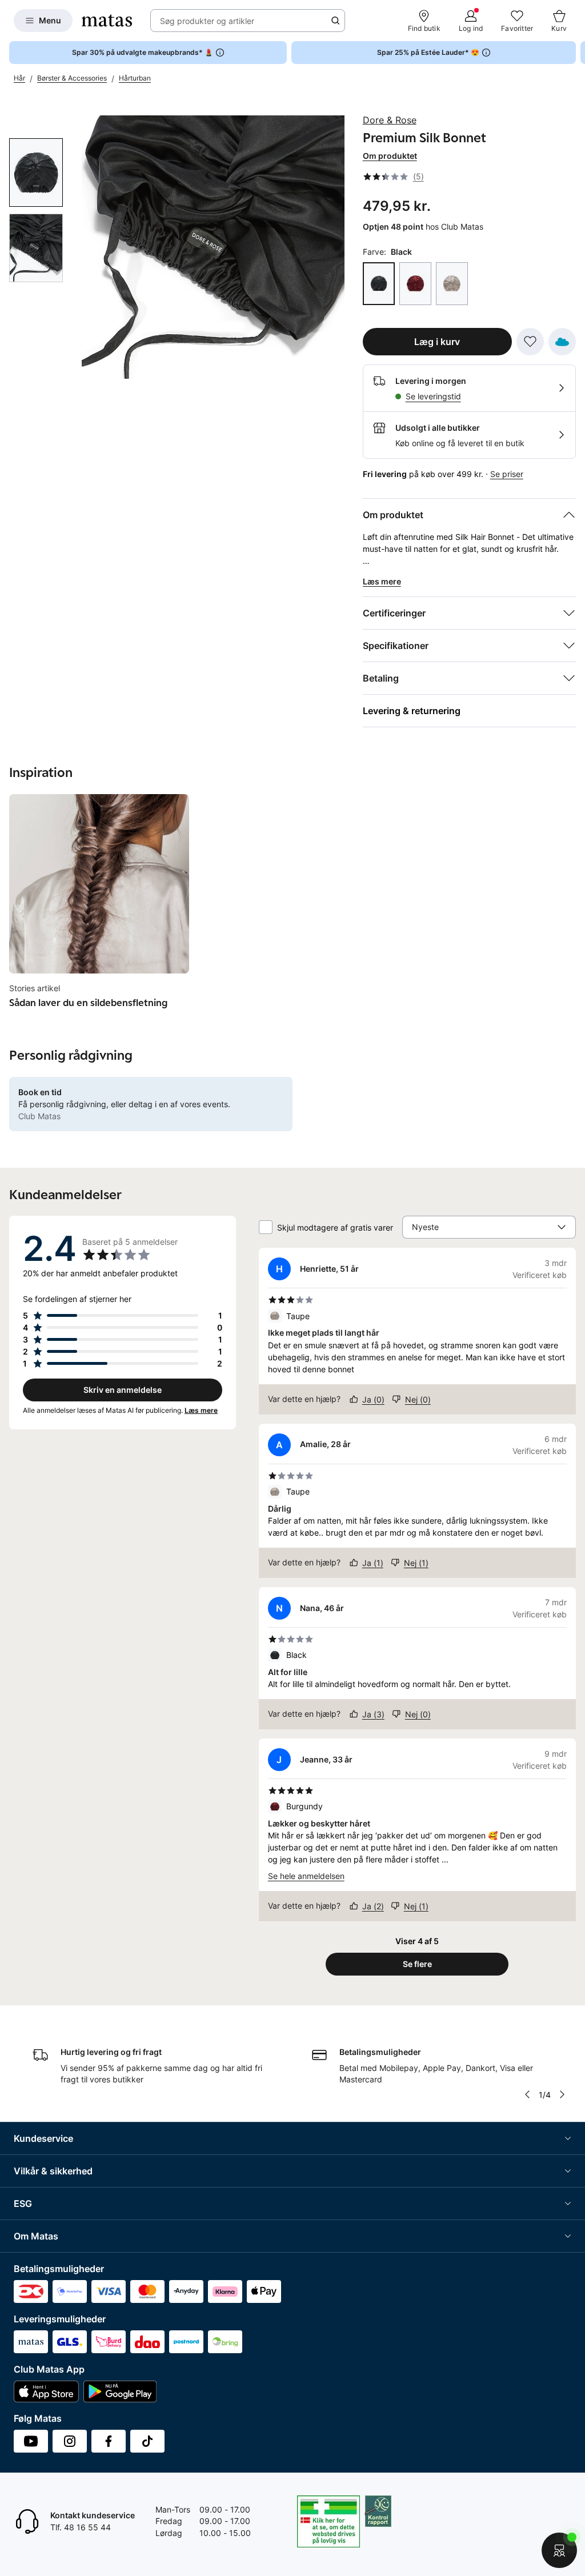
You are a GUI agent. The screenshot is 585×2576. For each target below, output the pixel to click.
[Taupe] (452, 284)
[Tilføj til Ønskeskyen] (562, 342)
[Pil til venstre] (527, 2094)
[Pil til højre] (576, 53)
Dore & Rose (390, 120)
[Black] (379, 284)
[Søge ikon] (335, 21)
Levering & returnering (412, 711)
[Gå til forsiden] (107, 21)
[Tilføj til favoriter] (530, 342)
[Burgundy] (415, 284)
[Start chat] (559, 2550)
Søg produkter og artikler (207, 21)
